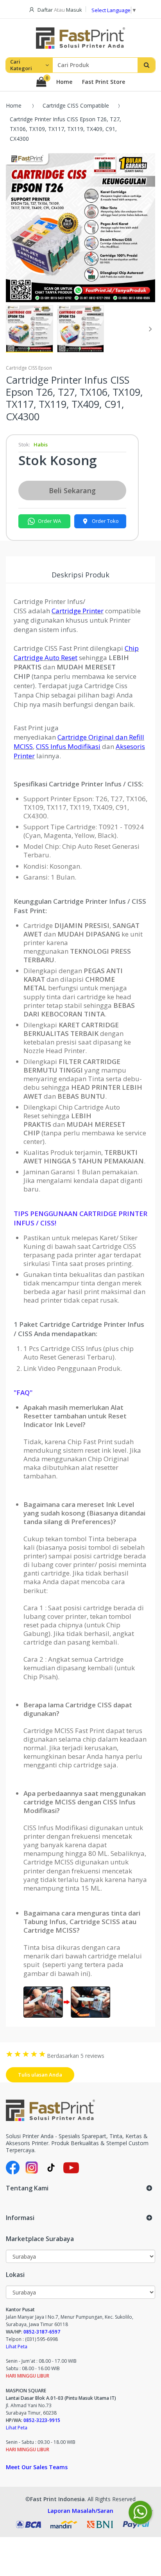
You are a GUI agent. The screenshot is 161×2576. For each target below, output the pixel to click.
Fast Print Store (104, 82)
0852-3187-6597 (42, 2332)
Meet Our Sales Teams (37, 2467)
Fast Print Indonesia (57, 2499)
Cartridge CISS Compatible (76, 105)
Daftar (45, 10)
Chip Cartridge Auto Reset (76, 653)
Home (64, 82)
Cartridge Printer (78, 611)
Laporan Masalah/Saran (80, 2511)
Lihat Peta (17, 2347)
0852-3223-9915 (42, 2420)
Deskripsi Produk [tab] (80, 575)
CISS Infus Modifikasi (68, 746)
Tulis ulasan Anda (40, 2075)
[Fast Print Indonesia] (80, 2110)
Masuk (74, 10)
